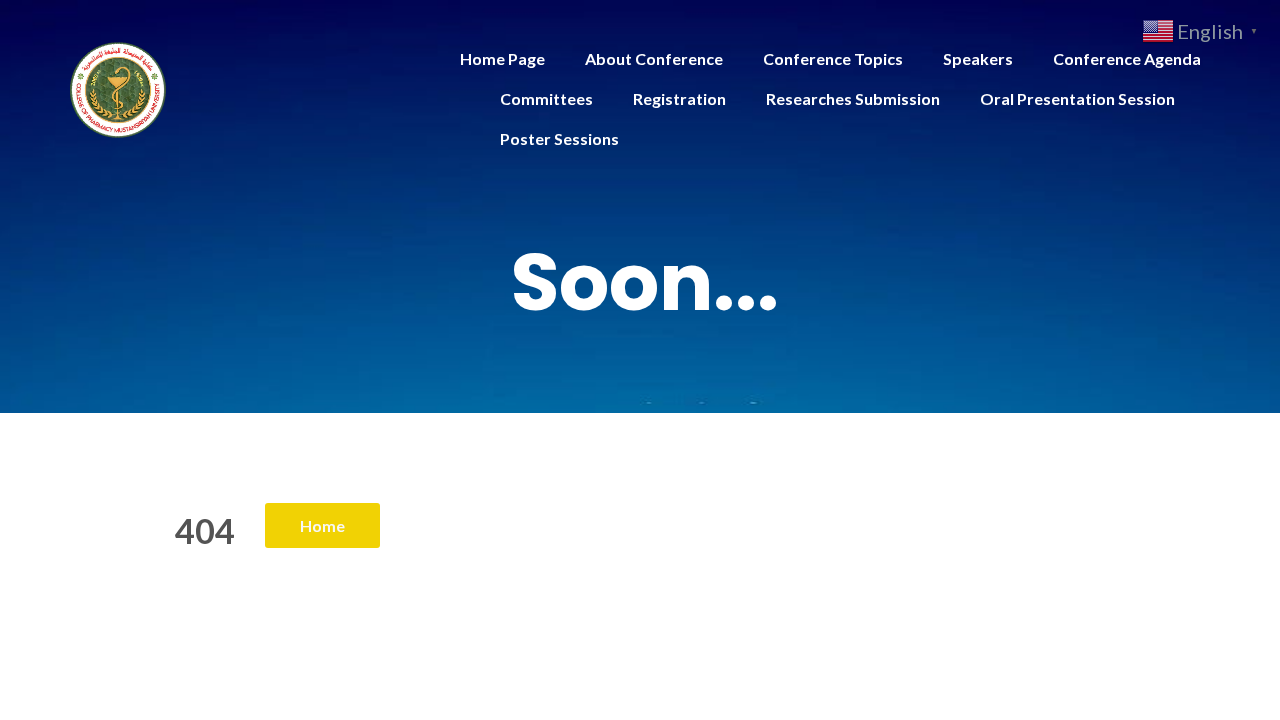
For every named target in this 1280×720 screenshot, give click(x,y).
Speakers (978, 58)
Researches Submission (853, 98)
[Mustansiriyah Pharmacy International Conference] (118, 87)
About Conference (654, 58)
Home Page (502, 58)
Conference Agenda (1127, 58)
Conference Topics (833, 58)
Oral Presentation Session (1077, 98)
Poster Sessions (559, 138)
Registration (679, 98)
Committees (546, 98)
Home (322, 525)
